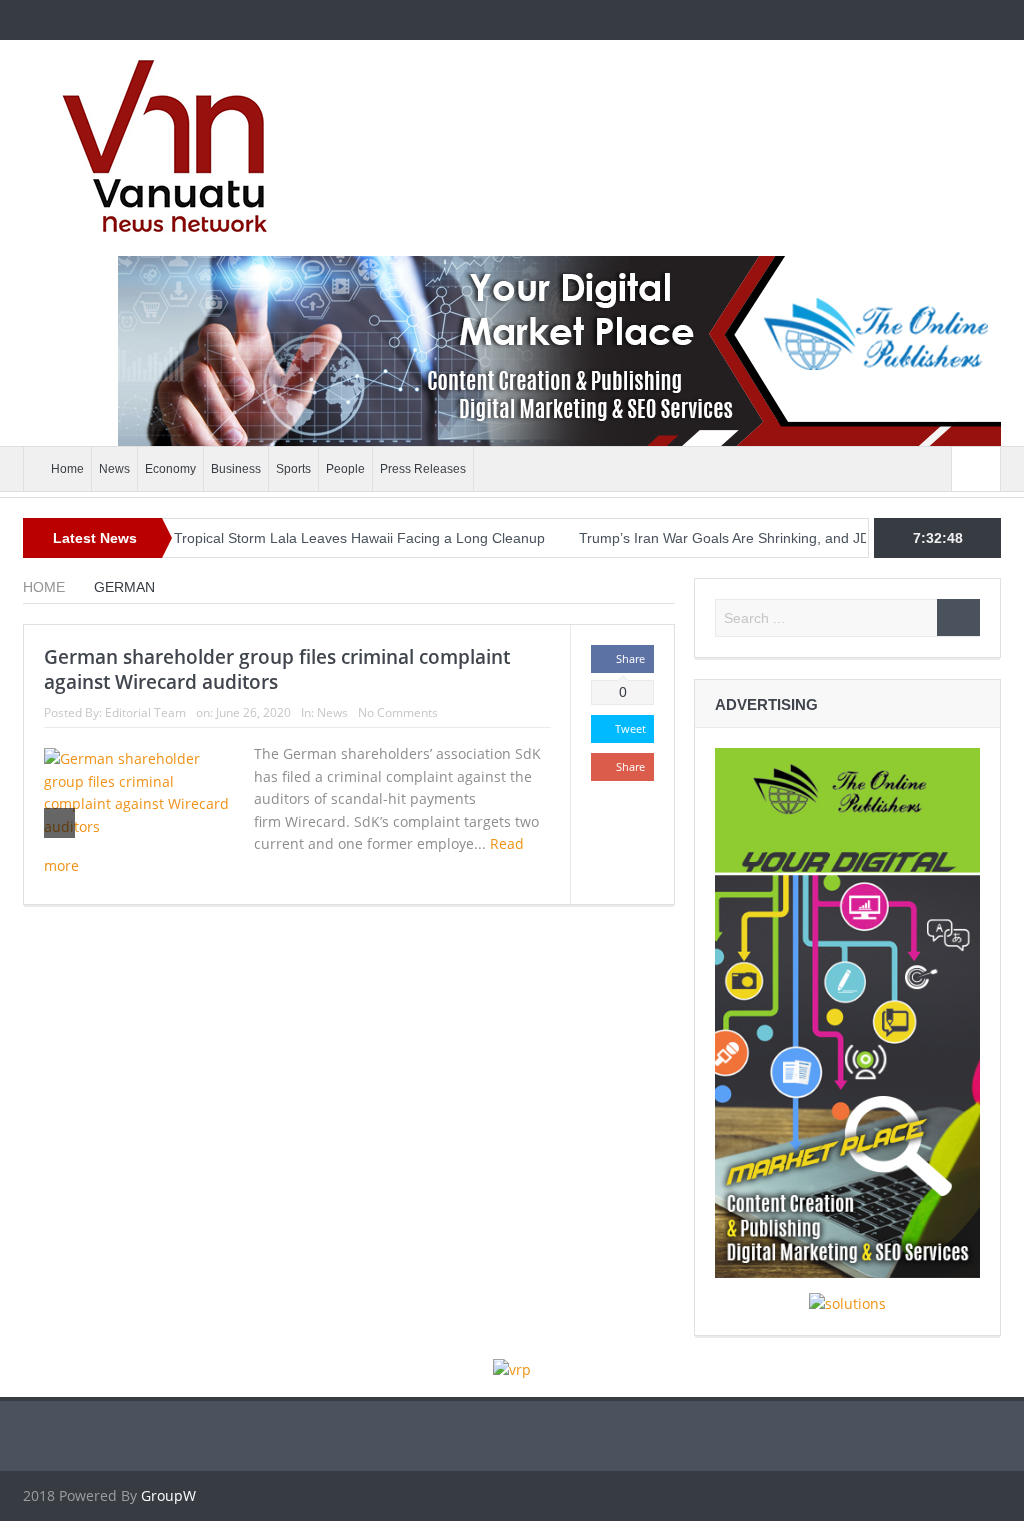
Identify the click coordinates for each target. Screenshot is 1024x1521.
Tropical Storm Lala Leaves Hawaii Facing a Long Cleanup (324, 538)
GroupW (168, 1495)
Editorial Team (145, 712)
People (345, 469)
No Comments (398, 712)
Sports (293, 469)
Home (67, 469)
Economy (170, 469)
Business (236, 469)
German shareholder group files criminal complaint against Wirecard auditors (277, 669)
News (114, 469)
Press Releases (423, 469)
